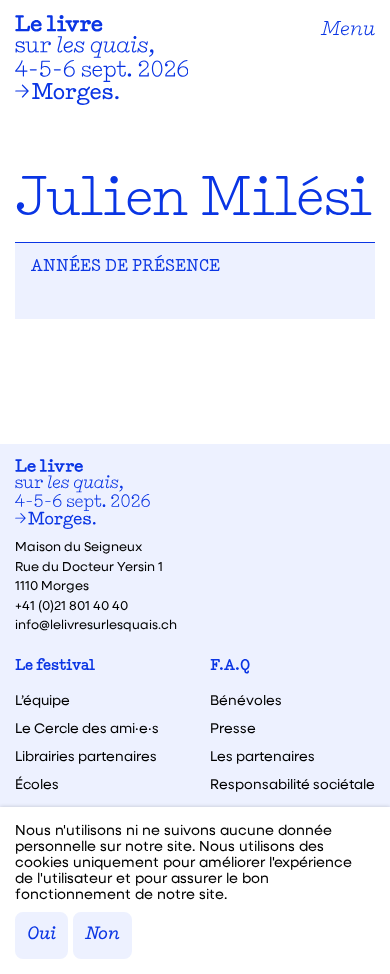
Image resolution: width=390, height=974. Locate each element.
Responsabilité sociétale (292, 784)
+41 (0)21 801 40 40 (71, 604)
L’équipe (42, 700)
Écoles (37, 784)
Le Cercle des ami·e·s (87, 728)
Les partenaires (262, 756)
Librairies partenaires (86, 756)
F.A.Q (230, 666)
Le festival (55, 666)
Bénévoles (246, 700)
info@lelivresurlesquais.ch (96, 623)
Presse (233, 728)
